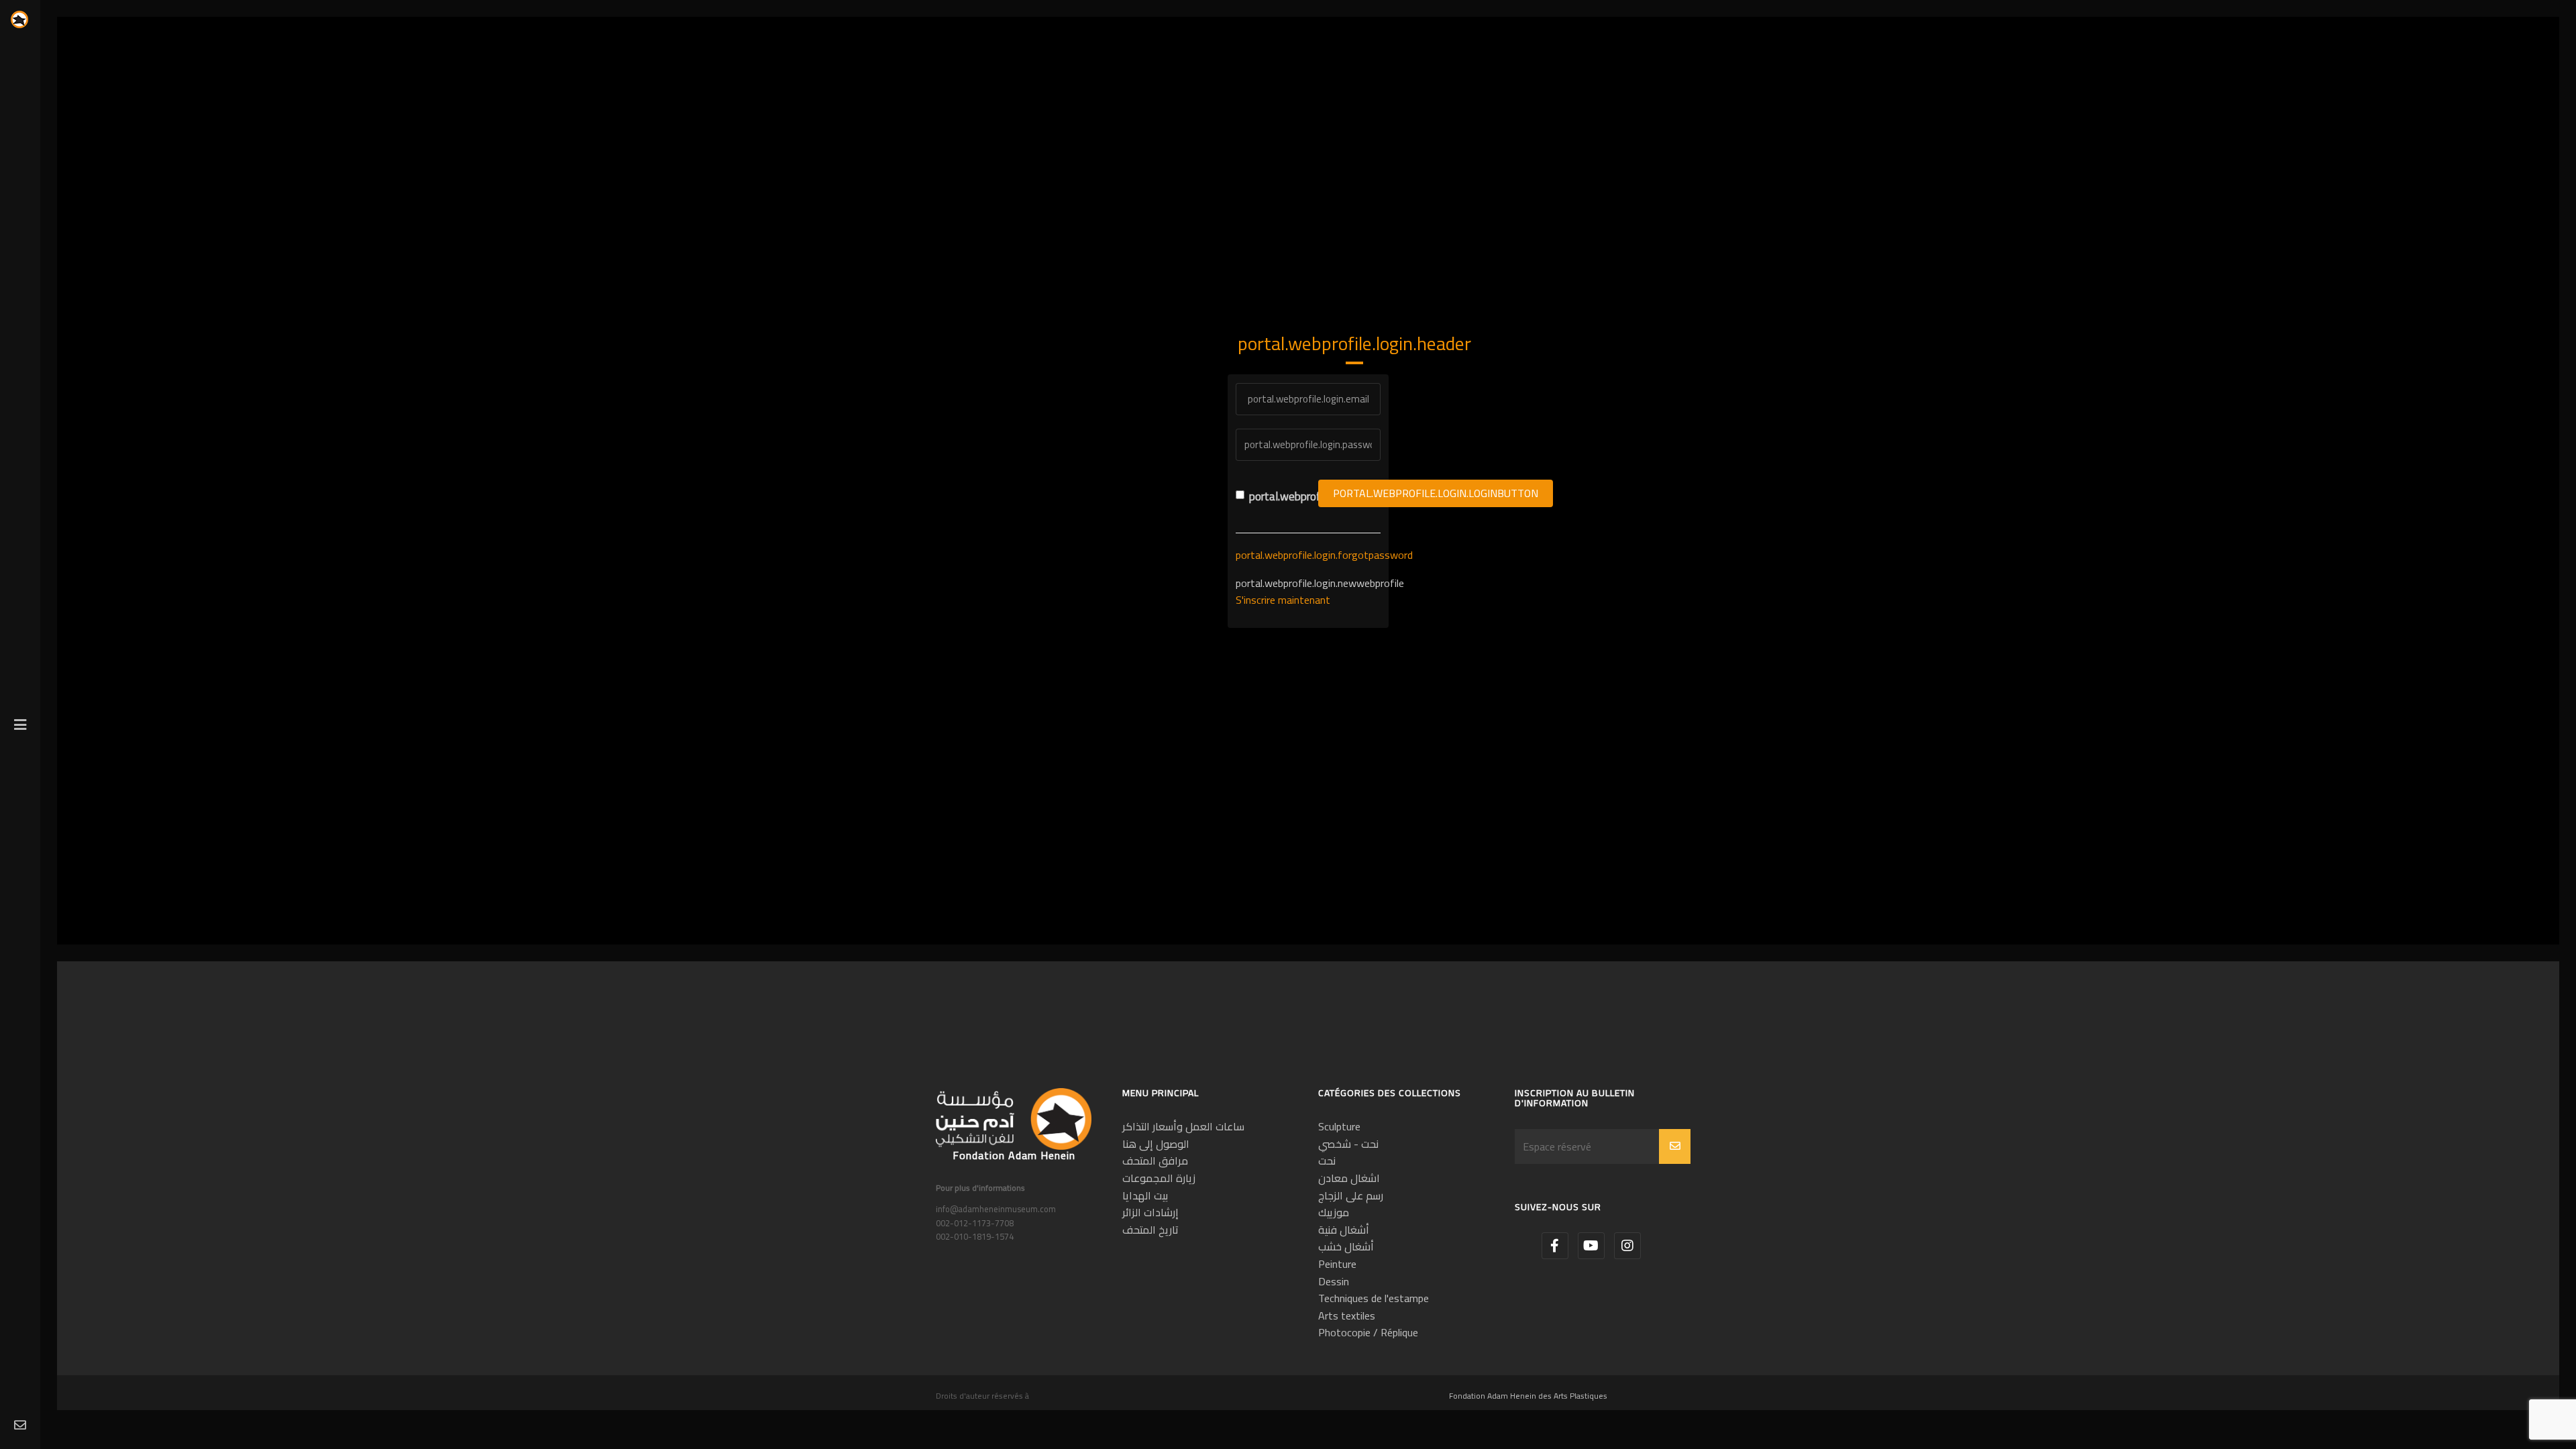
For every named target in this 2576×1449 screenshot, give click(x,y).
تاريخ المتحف (1150, 1230)
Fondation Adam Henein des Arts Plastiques (1528, 1396)
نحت (1327, 1161)
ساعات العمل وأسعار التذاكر (1183, 1126)
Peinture (1337, 1264)
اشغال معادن (1349, 1178)
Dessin (1334, 1281)
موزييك (1334, 1212)
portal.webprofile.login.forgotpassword (1324, 555)
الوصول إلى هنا (1156, 1144)
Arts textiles (1347, 1316)
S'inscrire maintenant (1283, 600)
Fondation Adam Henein (1014, 1155)
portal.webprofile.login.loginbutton (1436, 493)
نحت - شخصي (1348, 1144)
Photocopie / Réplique (1368, 1332)
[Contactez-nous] (20, 1426)
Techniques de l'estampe (1374, 1298)
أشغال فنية (1344, 1230)
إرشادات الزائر (1150, 1212)
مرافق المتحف (1155, 1161)
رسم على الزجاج (1351, 1195)
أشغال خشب (1346, 1246)
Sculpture (1339, 1126)
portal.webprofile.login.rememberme (1274, 497)
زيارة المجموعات (1159, 1178)
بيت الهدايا (1145, 1195)
